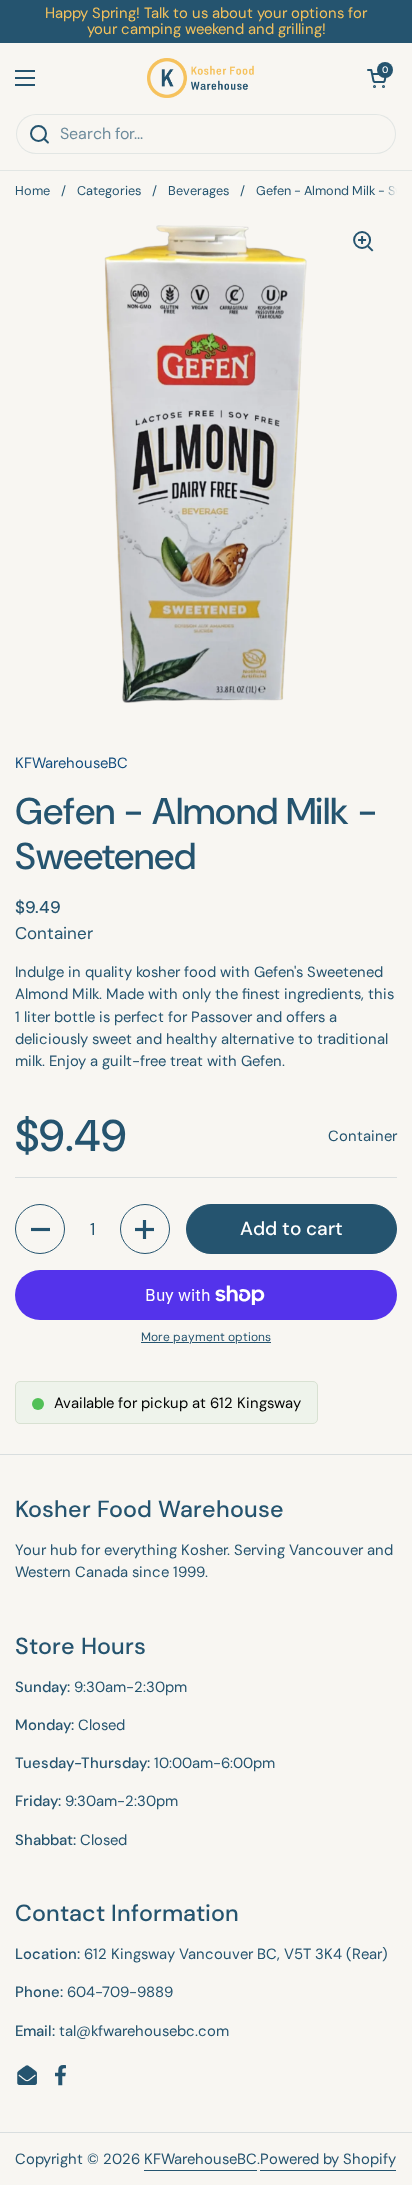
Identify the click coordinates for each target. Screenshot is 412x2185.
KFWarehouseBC (200, 2159)
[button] (377, 78)
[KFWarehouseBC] (201, 78)
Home (32, 190)
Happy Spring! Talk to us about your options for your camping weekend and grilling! (206, 21)
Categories (109, 190)
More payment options (206, 1337)
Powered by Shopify (328, 2159)
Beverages (198, 190)
